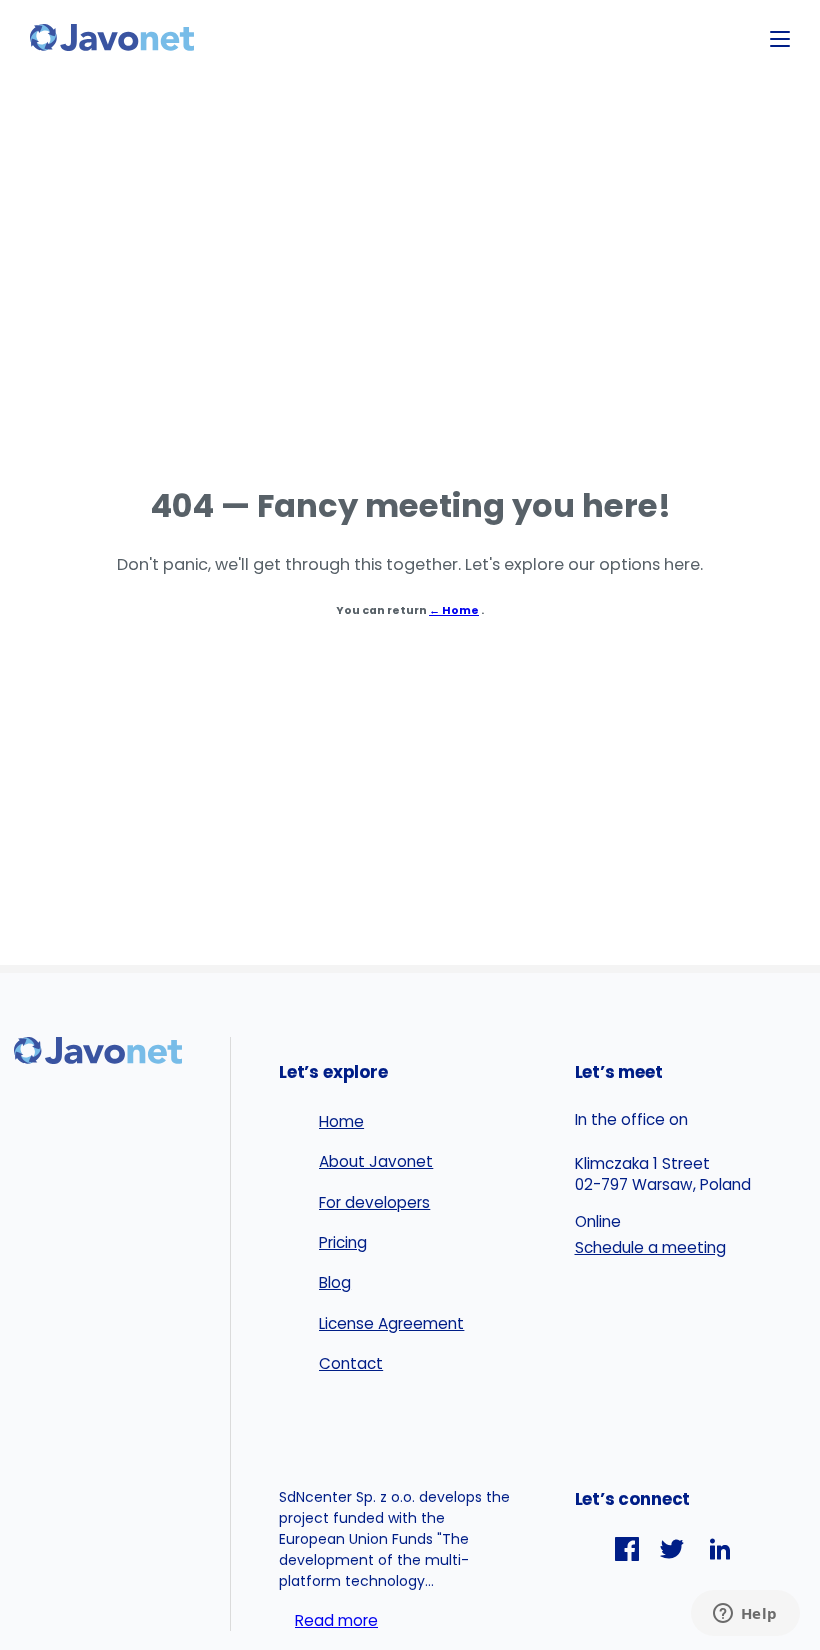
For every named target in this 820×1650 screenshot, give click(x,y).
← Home (454, 610)
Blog (335, 1282)
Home (341, 1121)
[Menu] (780, 39)
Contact (351, 1363)
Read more (336, 1620)
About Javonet (376, 1161)
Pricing (343, 1242)
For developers (374, 1202)
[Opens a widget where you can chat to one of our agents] (745, 1615)
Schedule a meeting (650, 1247)
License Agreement (391, 1323)
